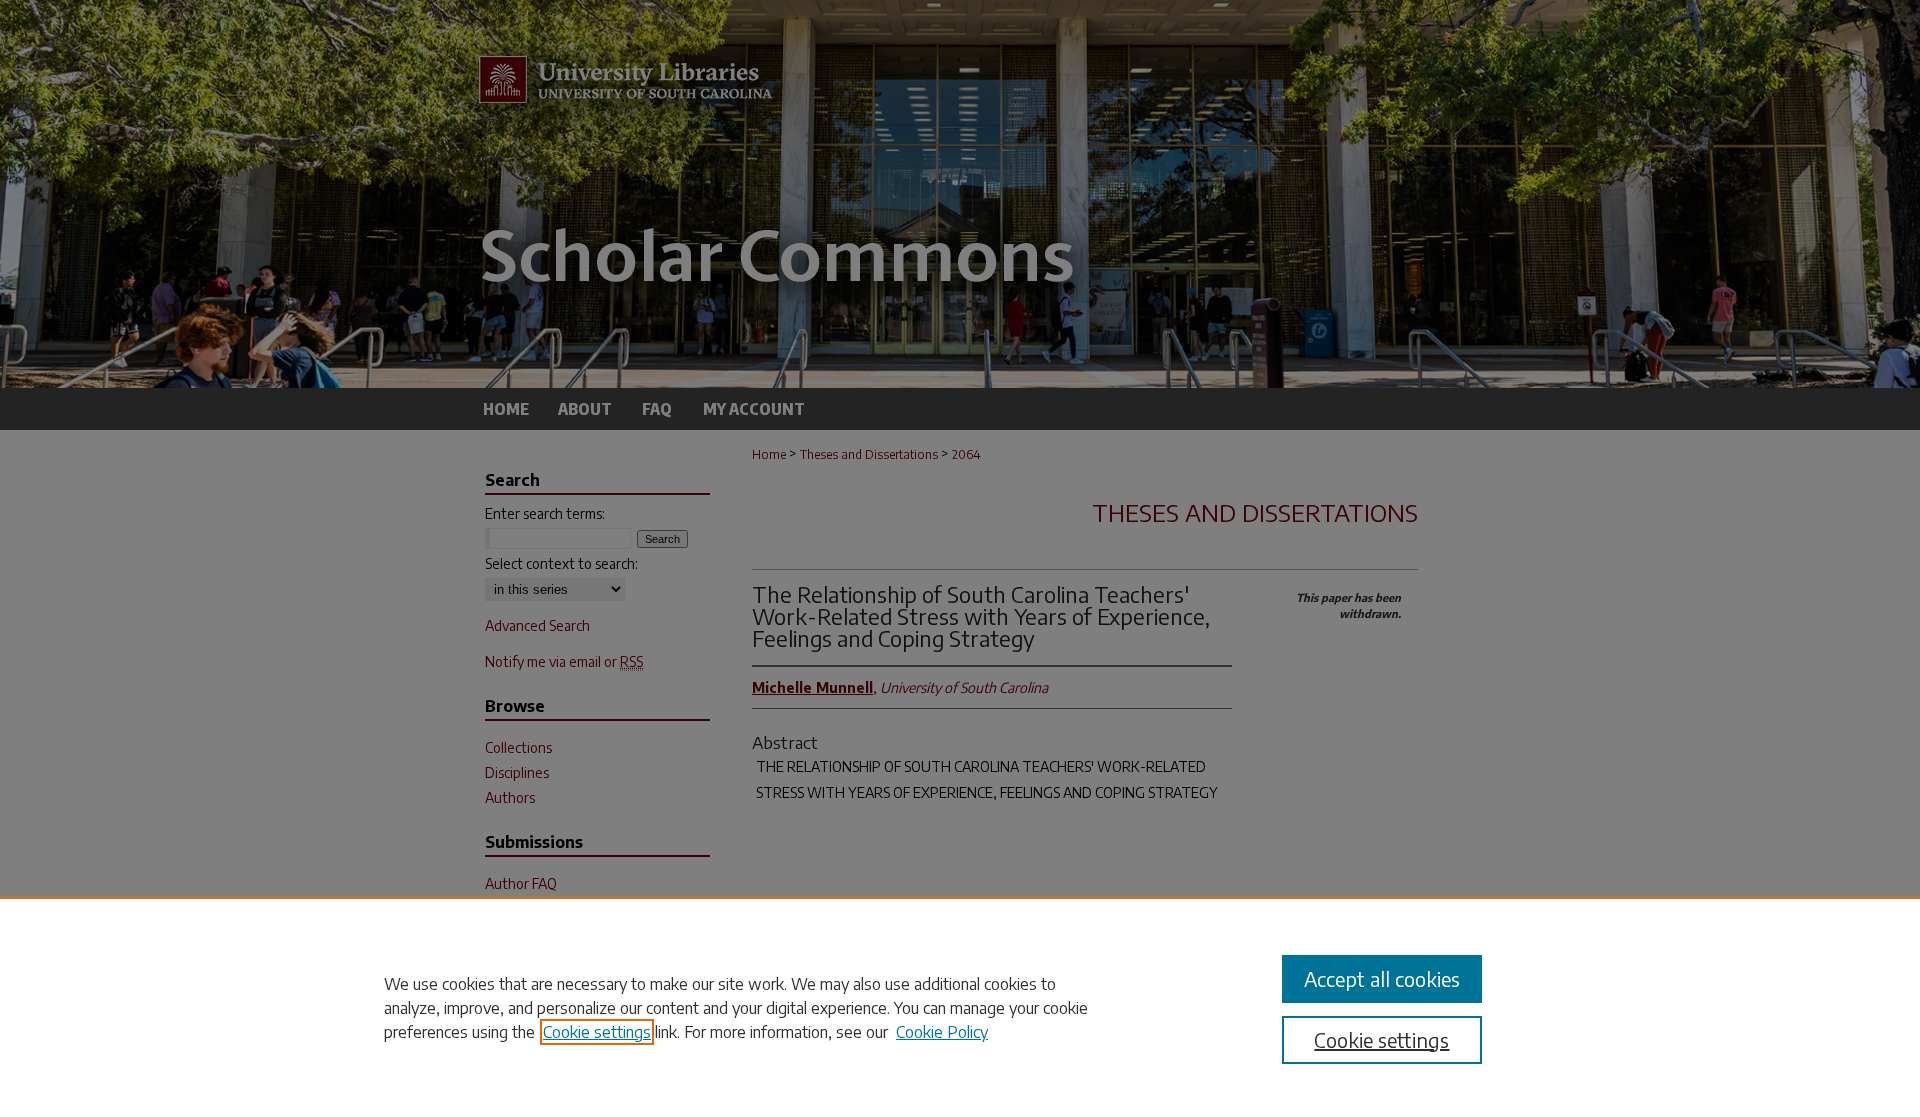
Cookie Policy (942, 1032)
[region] (960, 1007)
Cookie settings (597, 1032)
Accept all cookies (1382, 978)
